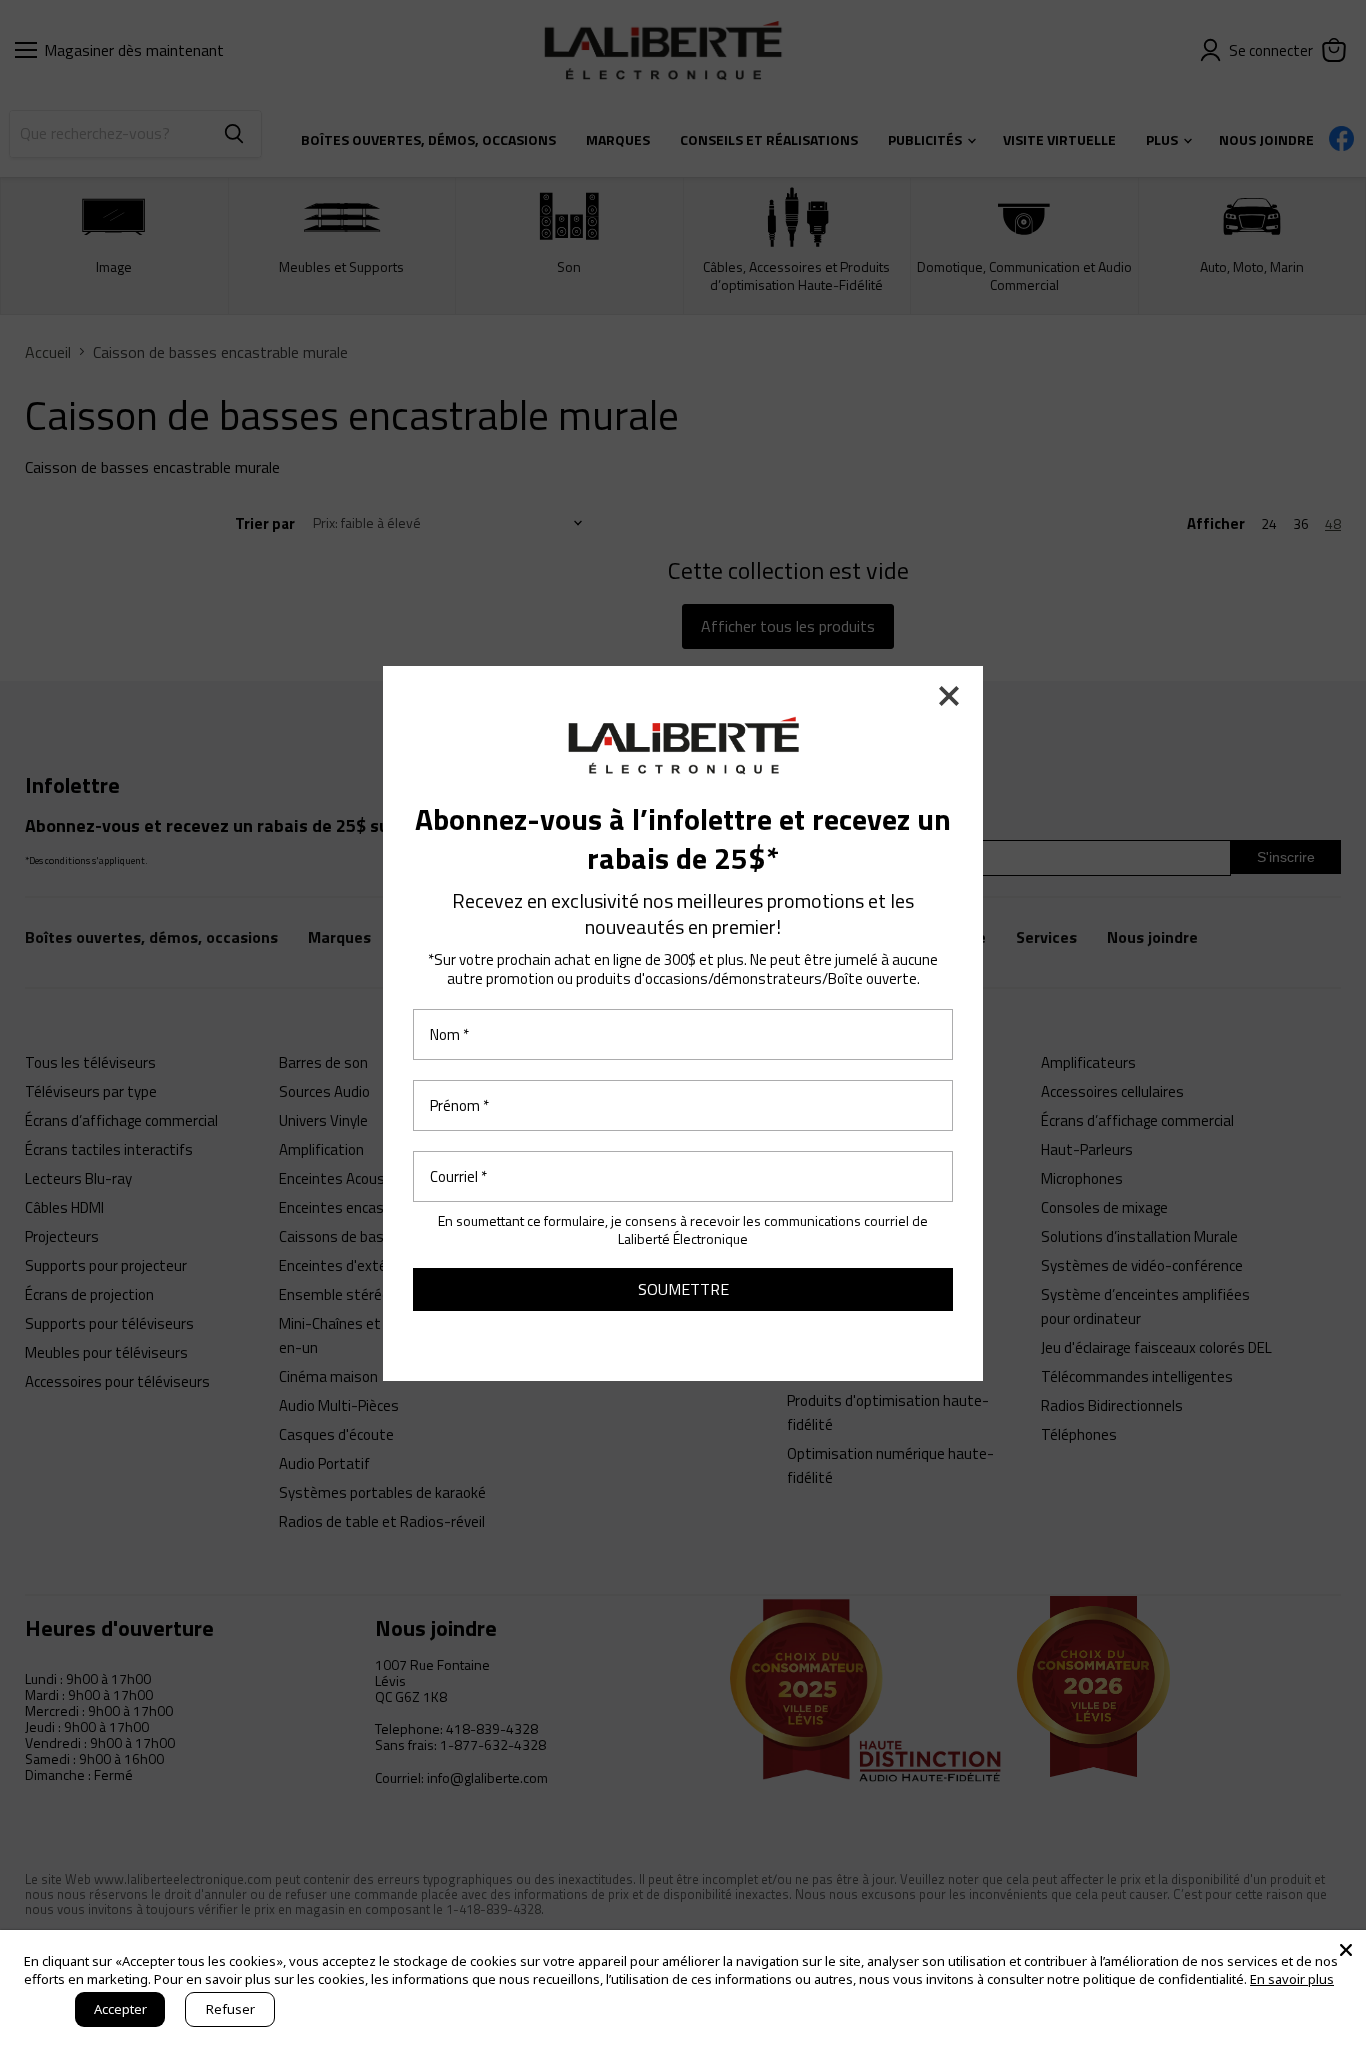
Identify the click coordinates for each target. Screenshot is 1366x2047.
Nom (449, 1034)
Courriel (458, 1176)
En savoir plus (1292, 1979)
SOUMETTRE (683, 1289)
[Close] (1346, 1950)
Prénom (459, 1105)
